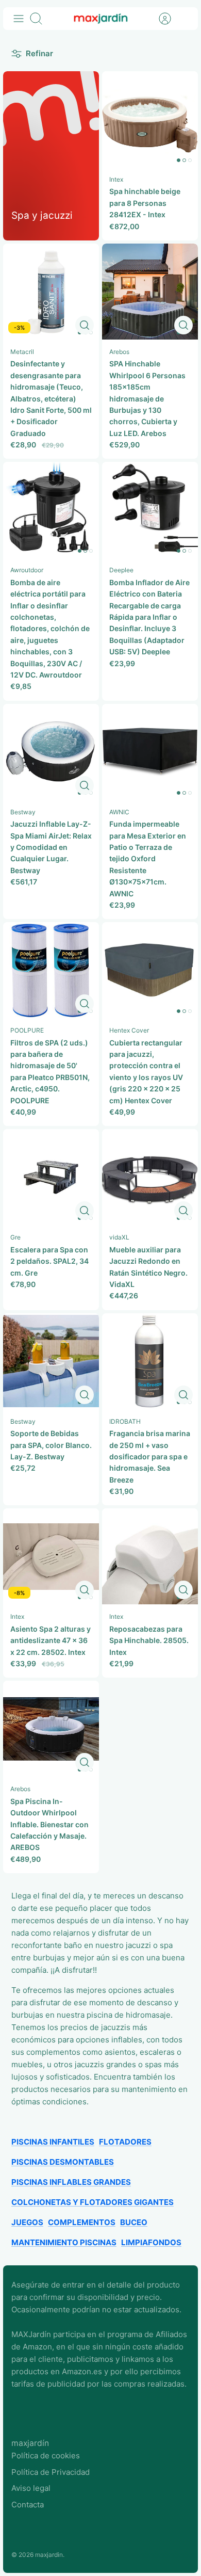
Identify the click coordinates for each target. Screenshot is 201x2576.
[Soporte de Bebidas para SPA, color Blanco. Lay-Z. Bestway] (51, 1361)
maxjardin (49, 2555)
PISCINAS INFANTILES (53, 2142)
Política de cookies (46, 2456)
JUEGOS (27, 2222)
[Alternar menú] (19, 19)
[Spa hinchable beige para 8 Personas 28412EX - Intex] (150, 119)
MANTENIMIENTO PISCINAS (64, 2242)
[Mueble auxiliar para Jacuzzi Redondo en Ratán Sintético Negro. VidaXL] (150, 1177)
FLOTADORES (125, 2142)
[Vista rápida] (85, 325)
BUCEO (134, 2222)
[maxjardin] (101, 19)
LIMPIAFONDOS (151, 2242)
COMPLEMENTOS (82, 2222)
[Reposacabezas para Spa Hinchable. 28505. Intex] (150, 1556)
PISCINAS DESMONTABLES (63, 2162)
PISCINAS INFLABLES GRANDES (71, 2182)
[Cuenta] (160, 19)
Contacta (28, 2505)
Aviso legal (31, 2488)
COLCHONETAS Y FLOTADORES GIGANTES (93, 2202)
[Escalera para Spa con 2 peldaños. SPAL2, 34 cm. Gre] (51, 1177)
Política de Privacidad (51, 2472)
